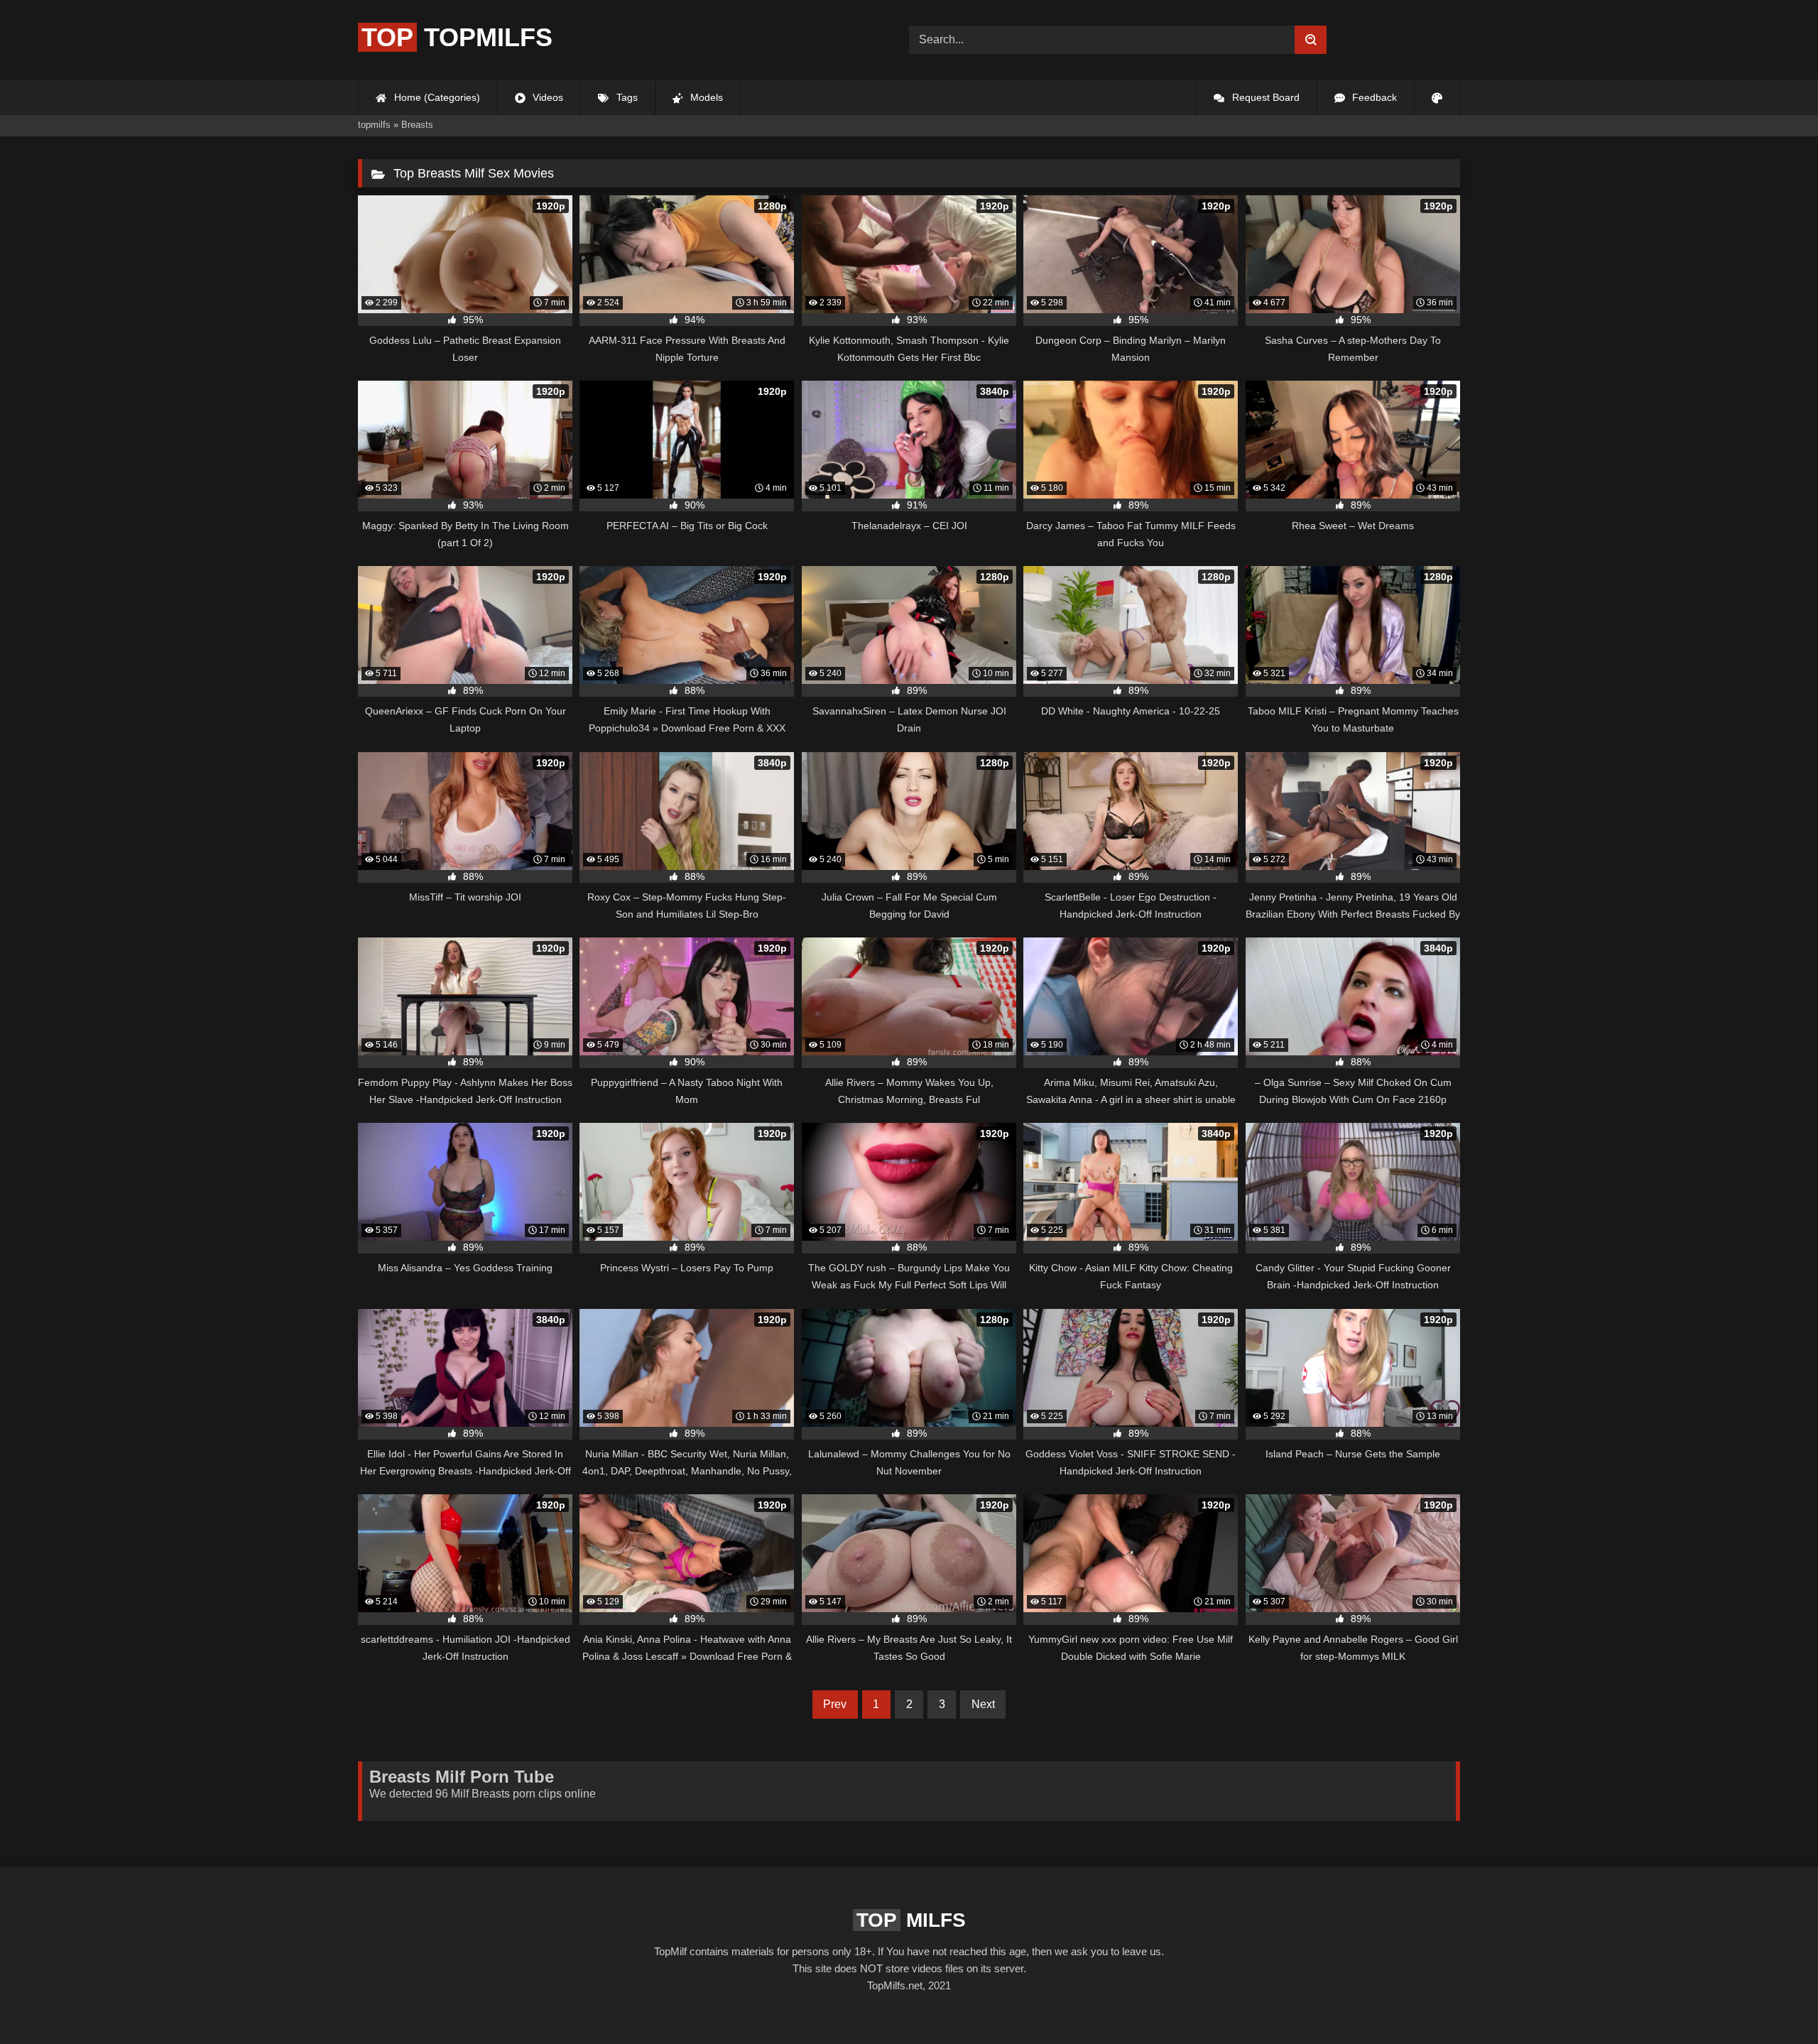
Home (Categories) (436, 97)
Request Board (1264, 97)
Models (705, 97)
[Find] (1311, 40)
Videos (546, 97)
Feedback (1373, 97)
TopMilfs (457, 37)
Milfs (911, 1920)
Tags (626, 97)
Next (983, 1704)
